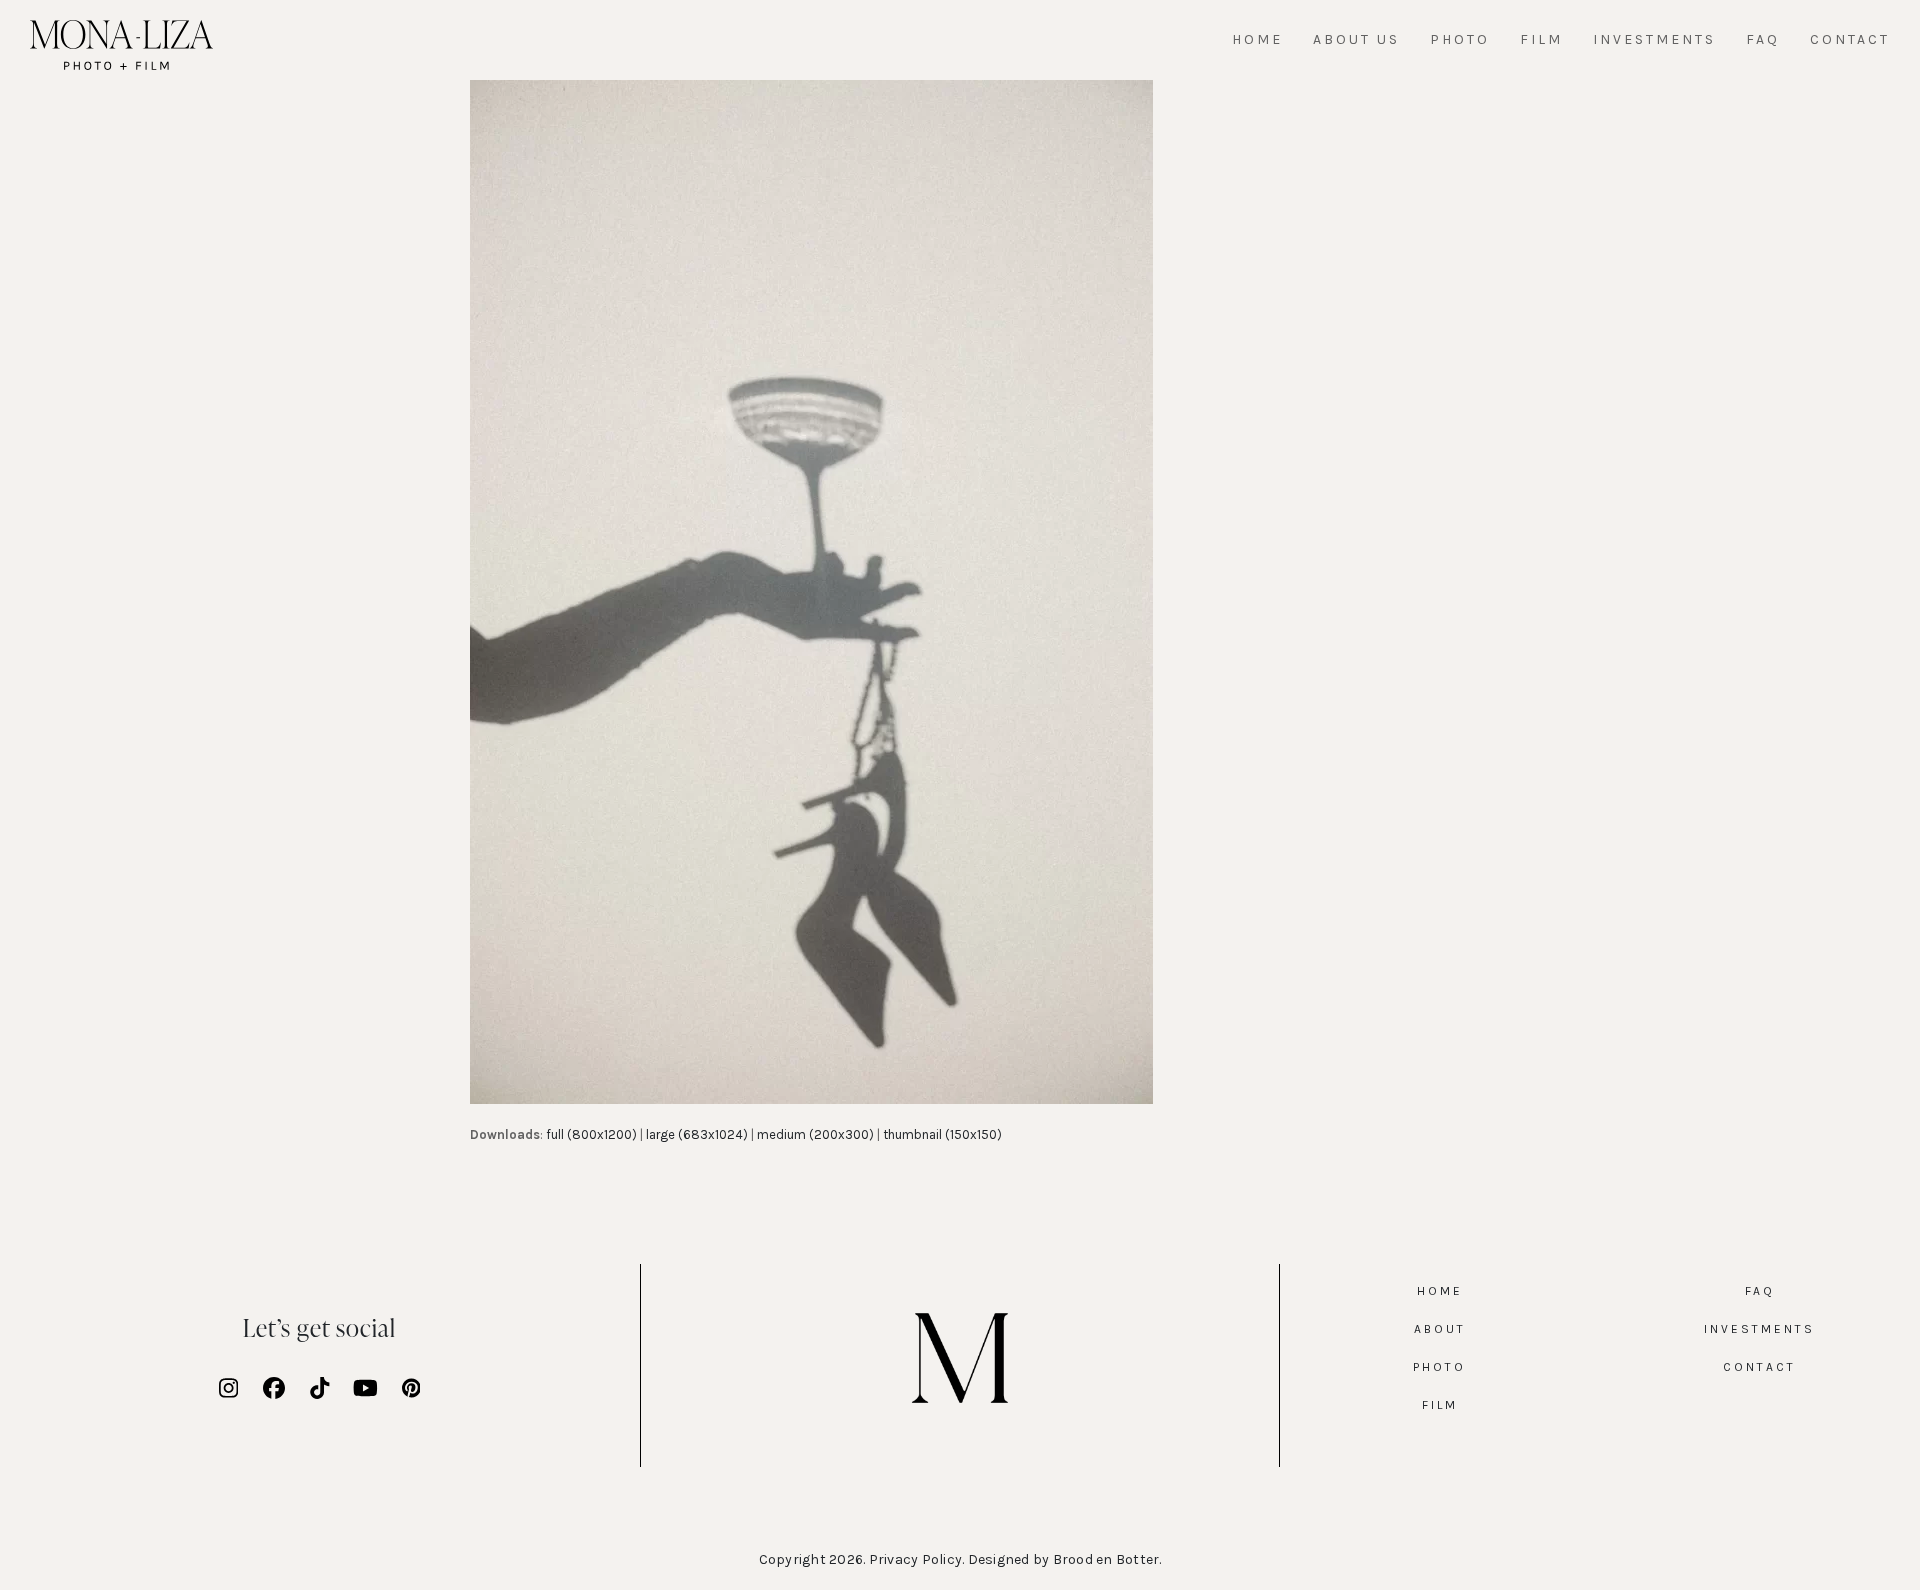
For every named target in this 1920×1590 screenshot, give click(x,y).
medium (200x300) (815, 1134)
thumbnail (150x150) (942, 1134)
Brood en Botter (1106, 1559)
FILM (1440, 1405)
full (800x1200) (591, 1134)
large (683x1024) (697, 1134)
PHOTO (1439, 1367)
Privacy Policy (916, 1559)
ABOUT (1440, 1329)
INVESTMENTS (1759, 1329)
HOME (1440, 1291)
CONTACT (1759, 1367)
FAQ (1760, 1291)
